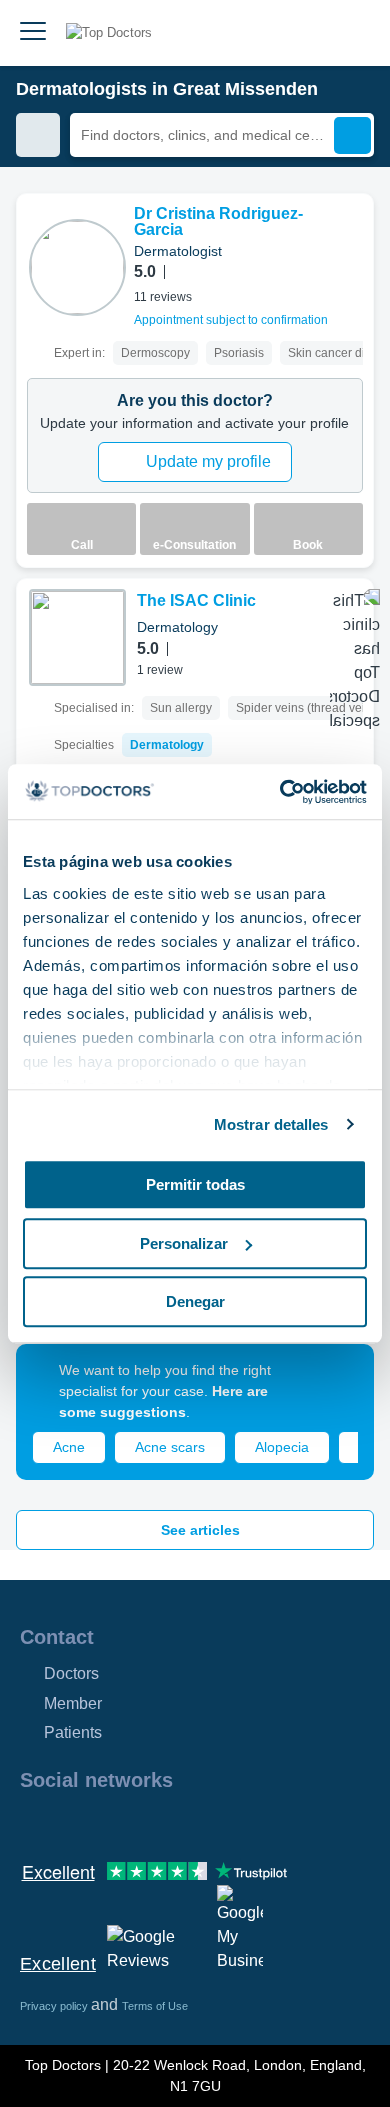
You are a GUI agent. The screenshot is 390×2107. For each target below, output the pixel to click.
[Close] (336, 1382)
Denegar (195, 1301)
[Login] (352, 33)
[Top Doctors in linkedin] (106, 1823)
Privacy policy (55, 2006)
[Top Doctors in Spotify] (252, 1823)
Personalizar (184, 1243)
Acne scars (170, 1447)
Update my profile (208, 461)
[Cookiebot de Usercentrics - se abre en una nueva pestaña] (280, 792)
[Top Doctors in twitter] (142, 1823)
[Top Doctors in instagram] (70, 1823)
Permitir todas (195, 1184)
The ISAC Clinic (196, 600)
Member (73, 1703)
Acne (69, 1447)
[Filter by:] (38, 135)
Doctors (71, 1673)
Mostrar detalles (271, 1124)
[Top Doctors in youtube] (178, 1823)
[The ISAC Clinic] (77, 637)
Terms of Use (155, 2006)
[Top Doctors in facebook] (34, 1823)
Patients (73, 1732)
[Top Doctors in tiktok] (214, 1823)
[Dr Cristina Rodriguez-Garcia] (77, 267)
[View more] (351, 236)
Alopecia (282, 1447)
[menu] (33, 33)
